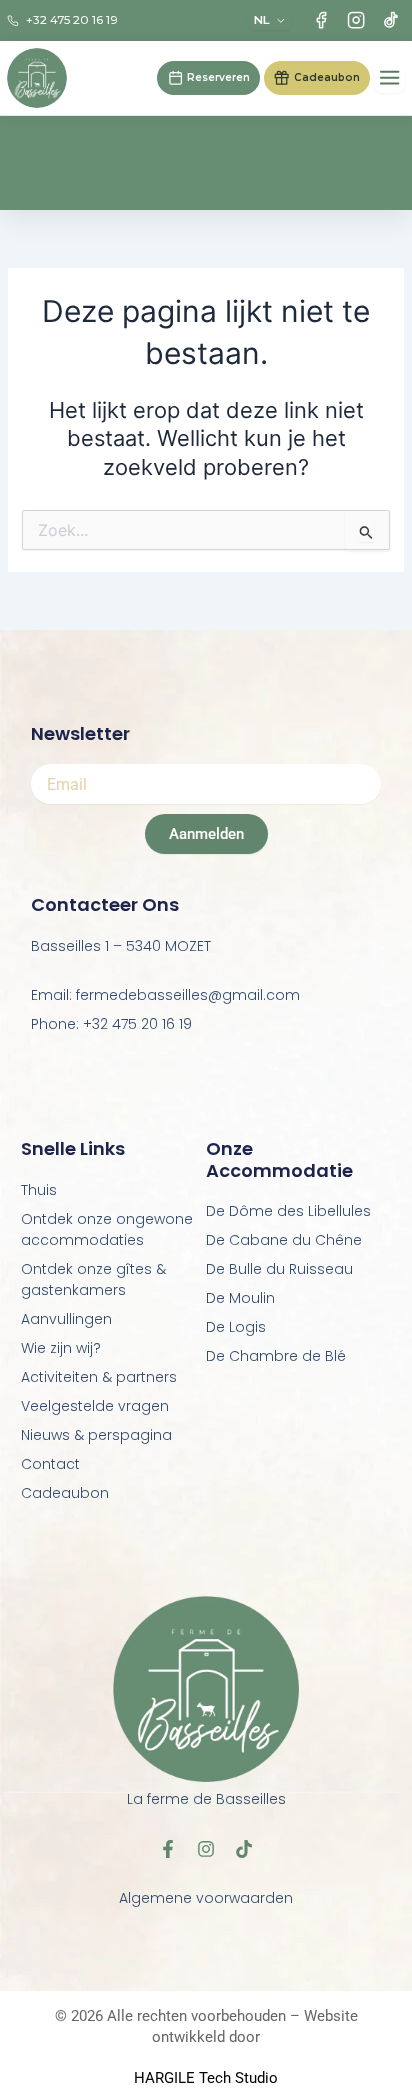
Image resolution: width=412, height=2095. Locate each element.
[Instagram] (355, 20)
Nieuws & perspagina (96, 1435)
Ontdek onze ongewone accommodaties (107, 1229)
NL (262, 20)
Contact (50, 1464)
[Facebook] (321, 20)
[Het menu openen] (389, 78)
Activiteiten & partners (99, 1377)
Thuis (39, 1190)
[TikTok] (390, 20)
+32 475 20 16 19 (71, 20)
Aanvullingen (66, 1319)
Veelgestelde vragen (95, 1406)
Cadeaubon (65, 1493)
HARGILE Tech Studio (206, 2078)
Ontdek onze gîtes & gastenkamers (93, 1279)
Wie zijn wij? (61, 1348)
